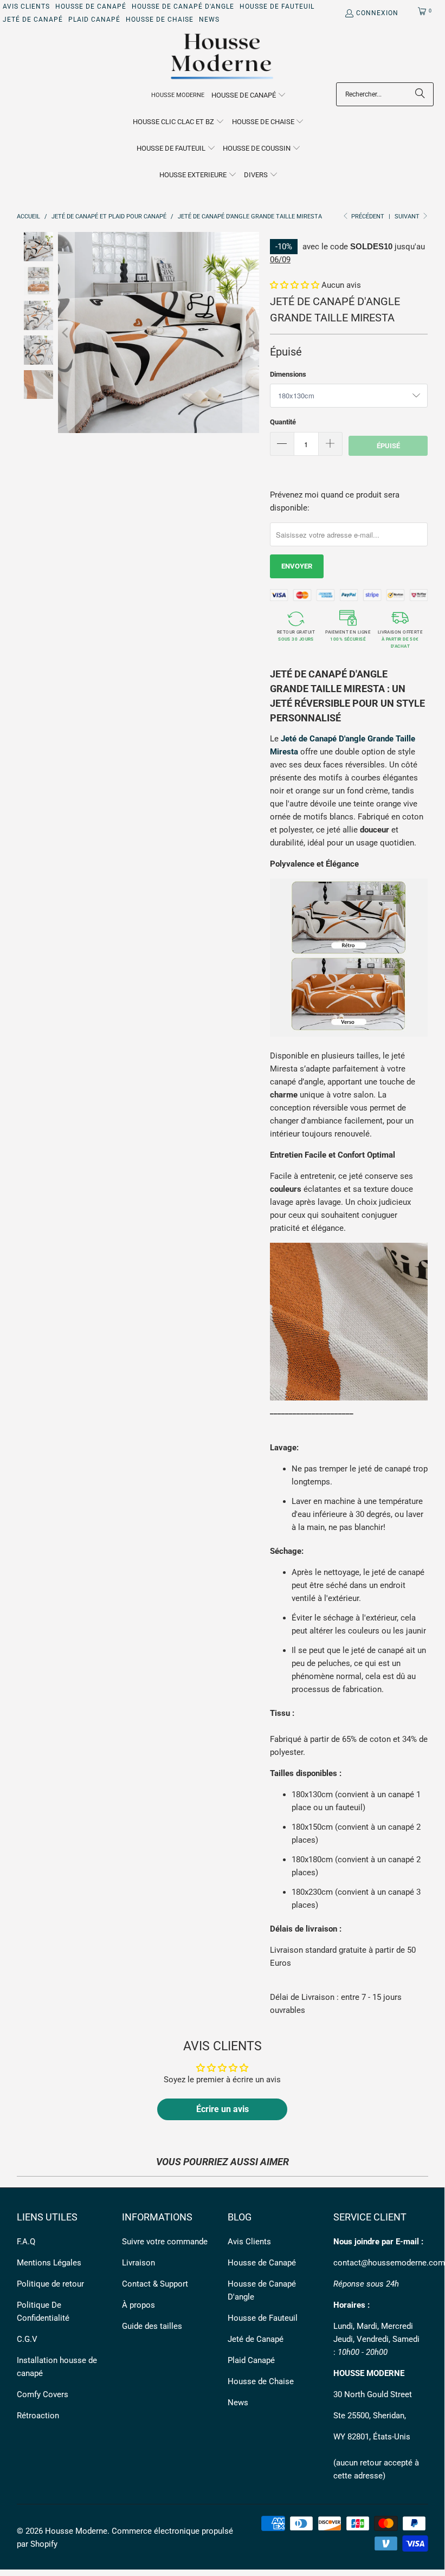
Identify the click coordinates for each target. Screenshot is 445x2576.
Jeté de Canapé (33, 20)
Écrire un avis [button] (223, 2109)
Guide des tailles (152, 2326)
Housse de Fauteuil (277, 7)
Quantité (283, 422)
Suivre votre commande (165, 2242)
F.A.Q (26, 2242)
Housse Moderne (76, 2531)
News (209, 20)
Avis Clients (26, 7)
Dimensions (288, 374)
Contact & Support (155, 2284)
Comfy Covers (43, 2394)
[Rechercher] (420, 94)
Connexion (377, 13)
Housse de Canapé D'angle (183, 7)
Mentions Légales (49, 2263)
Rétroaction (38, 2416)
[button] (249, 96)
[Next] (251, 333)
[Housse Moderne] (223, 57)
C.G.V (27, 2339)
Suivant (408, 217)
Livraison (138, 2263)
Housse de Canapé (91, 7)
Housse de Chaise (160, 20)
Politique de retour (50, 2284)
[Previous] (66, 333)
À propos (138, 2305)
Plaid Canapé (94, 20)
